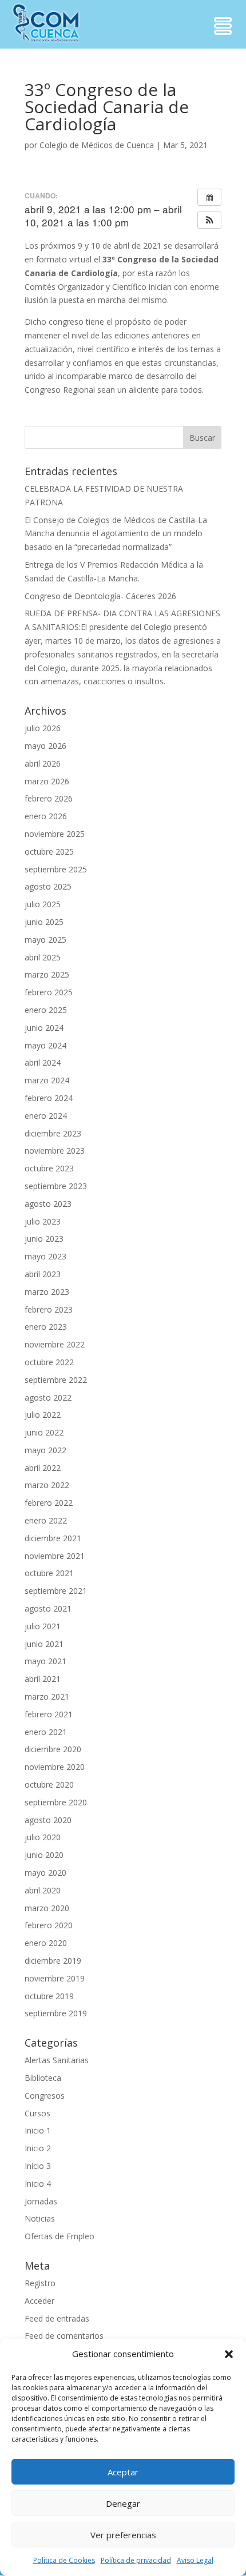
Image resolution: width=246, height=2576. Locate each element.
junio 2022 (44, 1432)
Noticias (40, 2218)
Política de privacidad (136, 2560)
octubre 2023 (49, 1168)
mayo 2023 (45, 1256)
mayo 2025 (45, 940)
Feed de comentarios (64, 2336)
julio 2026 (43, 728)
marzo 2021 (47, 1696)
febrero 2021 (49, 1714)
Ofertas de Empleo (59, 2236)
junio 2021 (44, 1644)
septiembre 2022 (56, 1380)
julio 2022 (43, 1415)
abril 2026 (43, 763)
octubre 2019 (49, 1996)
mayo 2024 (45, 1045)
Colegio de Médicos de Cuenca (97, 145)
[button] (229, 2354)
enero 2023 (46, 1327)
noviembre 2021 (55, 1556)
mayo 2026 (45, 746)
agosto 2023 (48, 1204)
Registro (40, 2283)
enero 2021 (46, 1732)
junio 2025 (44, 922)
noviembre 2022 (55, 1344)
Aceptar (123, 2472)
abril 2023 (43, 1274)
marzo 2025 (47, 974)
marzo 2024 (47, 1080)
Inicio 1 (38, 2130)
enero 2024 (46, 1116)
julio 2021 (43, 1626)
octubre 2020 (49, 1785)
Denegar (123, 2503)
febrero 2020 (49, 1925)
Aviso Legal (195, 2560)
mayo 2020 (45, 1873)
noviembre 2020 (55, 1767)
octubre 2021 (49, 1573)
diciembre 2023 (53, 1133)
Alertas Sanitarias (57, 2060)
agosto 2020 (48, 1820)
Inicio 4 (38, 2184)
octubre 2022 (49, 1362)
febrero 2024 (49, 1098)
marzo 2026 (47, 781)
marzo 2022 (47, 1485)
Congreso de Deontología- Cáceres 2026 (100, 596)
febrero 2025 (49, 992)
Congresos (45, 2096)
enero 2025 (46, 1010)
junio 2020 (44, 1855)
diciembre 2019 (53, 1961)
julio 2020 (43, 1837)
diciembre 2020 (53, 1749)
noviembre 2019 (55, 1978)
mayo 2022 (45, 1450)
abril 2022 (43, 1468)
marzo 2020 (47, 1908)
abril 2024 (43, 1062)
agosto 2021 (48, 1608)
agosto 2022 (48, 1397)
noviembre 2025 (55, 834)
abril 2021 (43, 1679)
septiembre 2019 (56, 2013)
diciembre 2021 (53, 1538)
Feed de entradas (57, 2318)
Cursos (37, 2113)
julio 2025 (43, 904)
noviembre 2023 (55, 1151)
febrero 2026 (49, 798)
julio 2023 (43, 1221)
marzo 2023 (47, 1292)
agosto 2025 (48, 886)
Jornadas (41, 2201)
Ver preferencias (123, 2535)
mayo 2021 (45, 1661)
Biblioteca (43, 2078)
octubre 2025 (49, 852)
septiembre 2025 (56, 869)
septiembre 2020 (56, 1802)
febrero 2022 (49, 1503)
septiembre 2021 (56, 1591)
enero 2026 (46, 816)
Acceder (39, 2301)
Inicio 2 (38, 2148)
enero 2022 (46, 1520)
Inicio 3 (38, 2166)
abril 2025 (43, 957)
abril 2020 (43, 1890)
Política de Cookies (64, 2560)
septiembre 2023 (56, 1186)
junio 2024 (44, 1028)
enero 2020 (46, 1943)
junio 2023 (44, 1239)
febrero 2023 (49, 1309)
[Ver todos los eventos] (209, 197)
